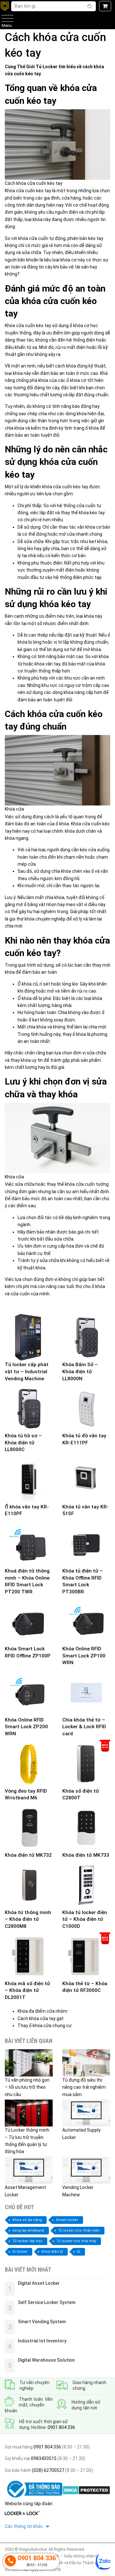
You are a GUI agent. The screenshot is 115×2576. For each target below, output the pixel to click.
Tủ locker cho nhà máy (76, 2241)
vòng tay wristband (28, 2230)
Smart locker (67, 2220)
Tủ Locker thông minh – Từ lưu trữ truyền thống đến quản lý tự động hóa (27, 2141)
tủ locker (20, 2252)
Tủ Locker (47, 67)
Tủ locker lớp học (27, 2241)
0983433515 (43, 2458)
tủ (79, 2252)
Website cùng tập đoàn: (29, 2504)
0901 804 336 (61, 2427)
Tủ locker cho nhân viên (79, 2230)
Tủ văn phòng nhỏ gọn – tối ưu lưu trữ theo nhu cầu (27, 2087)
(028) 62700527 (48, 2470)
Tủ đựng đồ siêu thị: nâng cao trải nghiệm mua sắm (84, 2087)
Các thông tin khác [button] (24, 2526)
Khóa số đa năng (27, 2220)
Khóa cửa (14, 191)
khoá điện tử (52, 2252)
